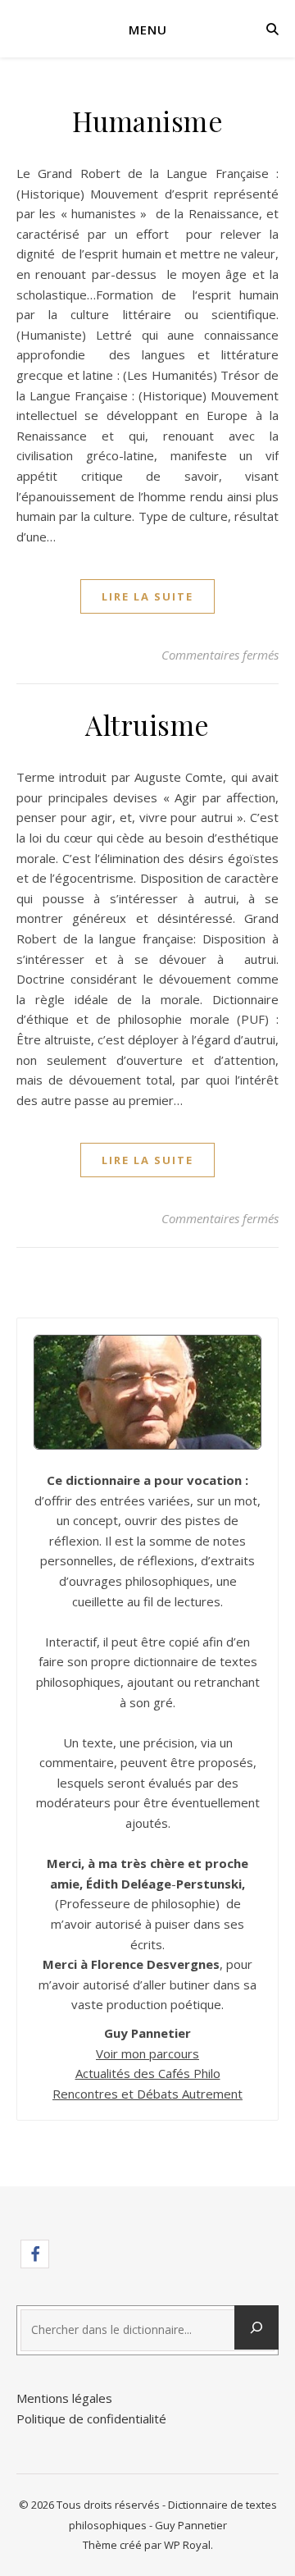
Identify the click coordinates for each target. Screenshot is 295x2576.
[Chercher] (256, 2327)
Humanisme (148, 121)
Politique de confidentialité (91, 2418)
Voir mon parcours (147, 2053)
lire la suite (147, 596)
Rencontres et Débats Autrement (147, 2094)
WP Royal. (188, 2545)
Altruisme (147, 724)
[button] (35, 2254)
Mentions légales (64, 2398)
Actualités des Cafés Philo (148, 2073)
